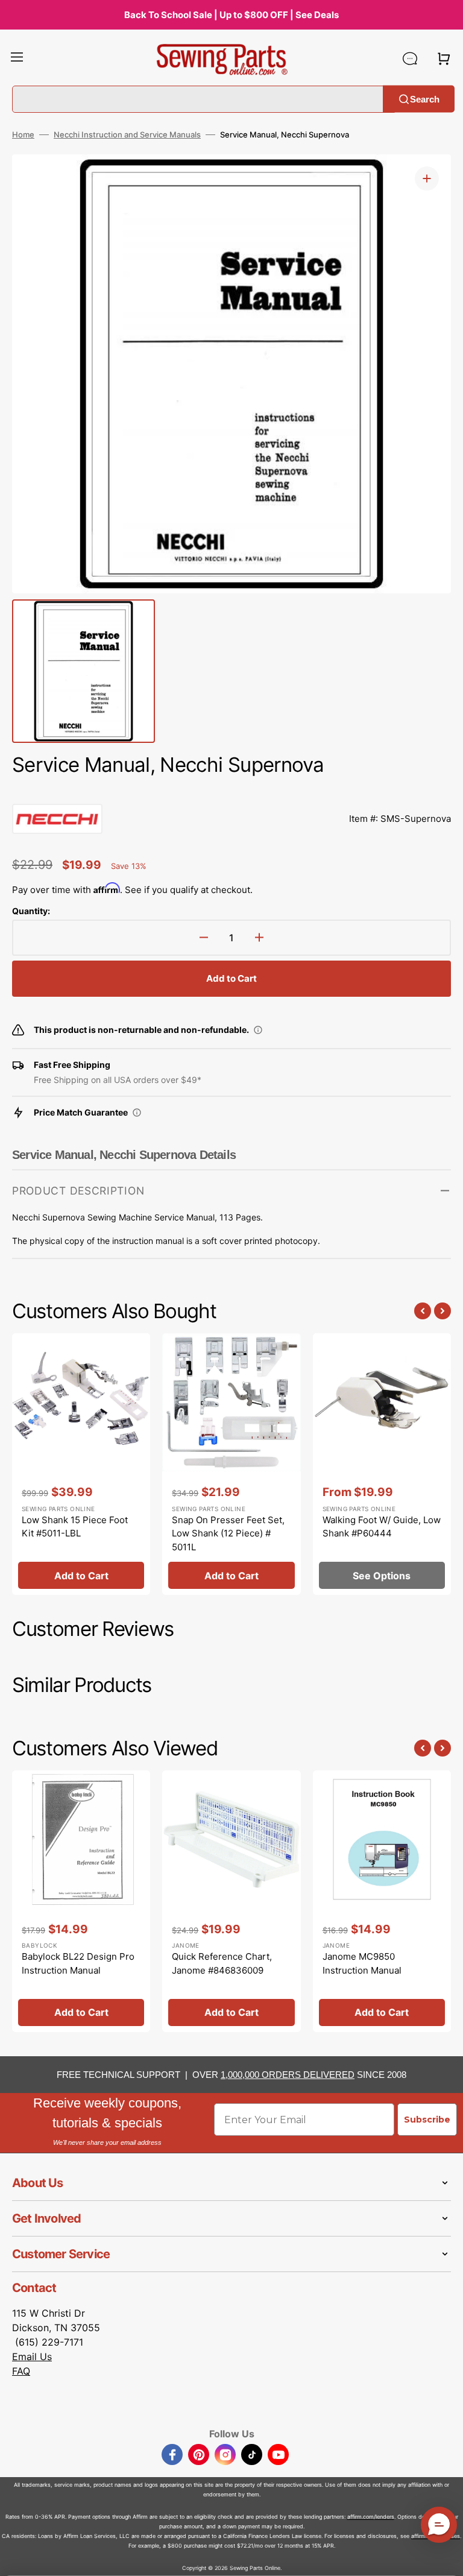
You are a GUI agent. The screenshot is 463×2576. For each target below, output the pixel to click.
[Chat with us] (410, 58)
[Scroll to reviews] (231, 792)
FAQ (21, 2371)
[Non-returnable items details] (258, 1030)
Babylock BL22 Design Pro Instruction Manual (78, 1963)
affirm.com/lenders (371, 2517)
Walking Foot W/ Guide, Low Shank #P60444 (382, 1527)
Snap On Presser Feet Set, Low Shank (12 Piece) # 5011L (228, 1533)
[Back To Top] (445, 2558)
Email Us (32, 2357)
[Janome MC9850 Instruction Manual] (382, 1901)
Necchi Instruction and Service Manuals (127, 134)
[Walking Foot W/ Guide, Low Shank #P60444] (382, 1464)
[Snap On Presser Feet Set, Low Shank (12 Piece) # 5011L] (231, 1464)
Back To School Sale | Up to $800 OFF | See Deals (231, 15)
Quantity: (31, 911)
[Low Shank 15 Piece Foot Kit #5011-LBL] (81, 1464)
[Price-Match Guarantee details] (137, 1113)
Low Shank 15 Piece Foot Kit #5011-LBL (75, 1527)
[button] (17, 58)
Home (23, 134)
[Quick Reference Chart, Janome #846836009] (231, 1901)
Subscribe (427, 2120)
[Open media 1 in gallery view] (427, 178)
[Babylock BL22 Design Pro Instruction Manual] (81, 1901)
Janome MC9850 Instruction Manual (362, 1963)
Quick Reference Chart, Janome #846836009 (222, 1963)
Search (425, 99)
